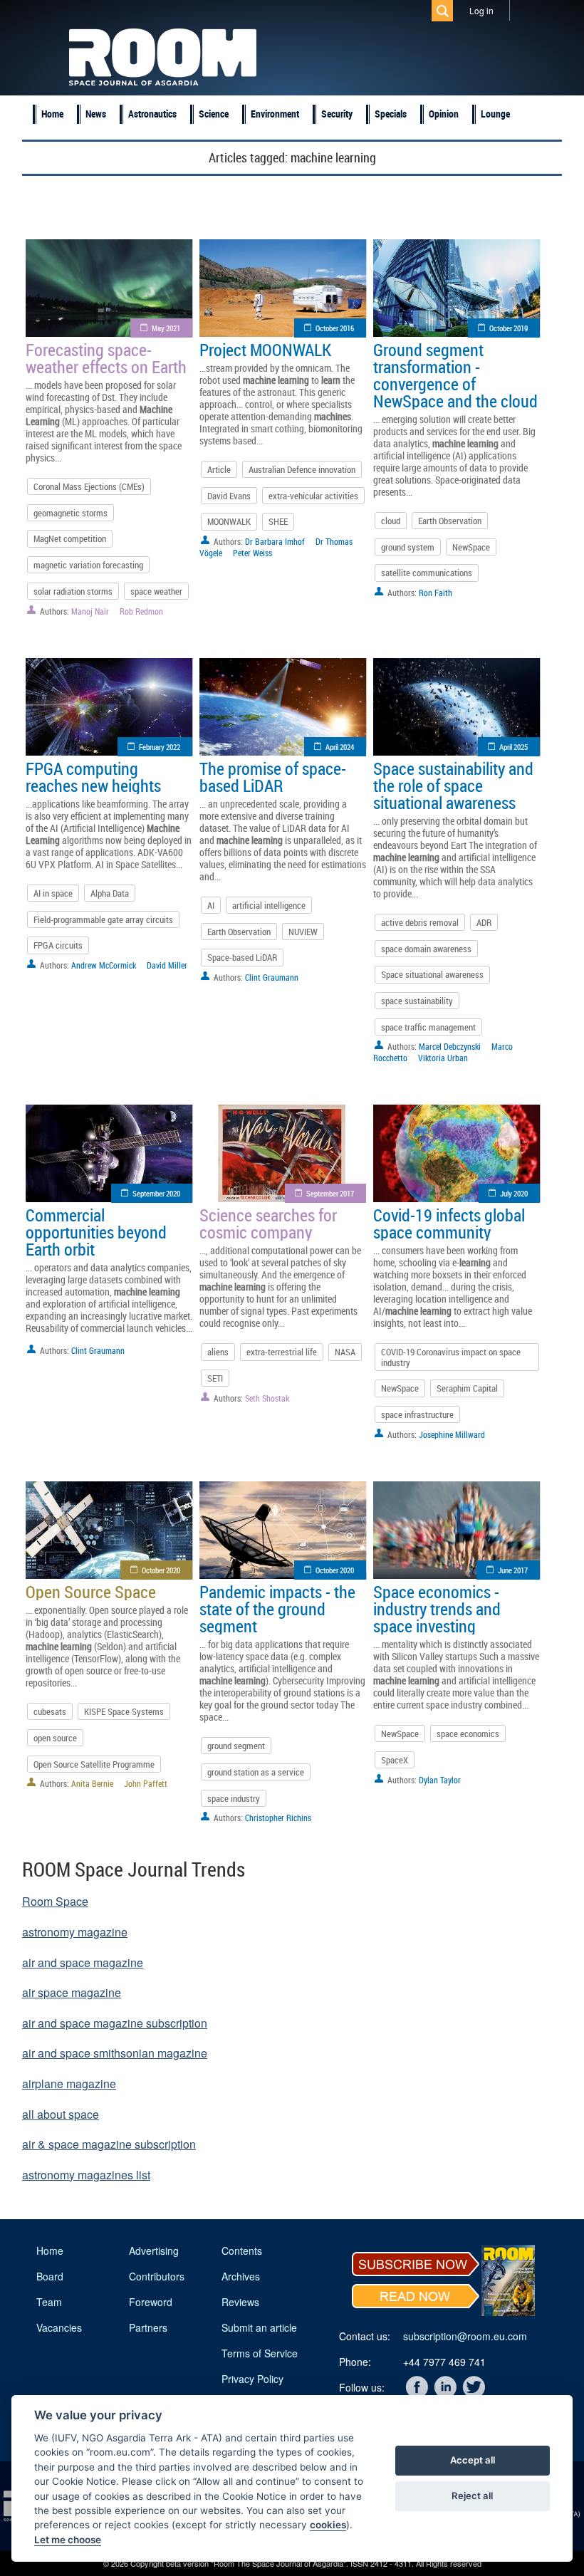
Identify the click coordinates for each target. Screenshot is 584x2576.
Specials (391, 114)
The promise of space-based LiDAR (273, 777)
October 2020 (161, 1570)
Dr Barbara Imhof (275, 541)
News (96, 114)
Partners (148, 2327)
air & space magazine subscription (109, 2144)
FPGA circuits (58, 945)
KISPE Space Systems (124, 1711)
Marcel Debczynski (450, 1046)
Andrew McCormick (104, 965)
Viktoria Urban (443, 1058)
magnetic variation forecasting (88, 565)
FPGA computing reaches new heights (93, 777)
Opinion (444, 114)
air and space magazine (83, 1962)
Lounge (495, 114)
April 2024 (340, 747)
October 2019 (509, 328)
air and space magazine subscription (115, 2023)
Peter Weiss (252, 553)
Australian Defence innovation (302, 469)
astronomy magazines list (86, 2175)
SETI (215, 1378)
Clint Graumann (272, 977)
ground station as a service (256, 1772)
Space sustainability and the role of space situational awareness (453, 786)
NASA (345, 1352)
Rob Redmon (141, 611)
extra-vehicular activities (313, 496)
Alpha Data (110, 893)
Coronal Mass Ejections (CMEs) (89, 486)
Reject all (472, 2496)
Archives (241, 2276)
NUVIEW (303, 932)
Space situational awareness (432, 974)
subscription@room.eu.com (465, 2336)
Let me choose (68, 2540)
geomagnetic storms (71, 513)
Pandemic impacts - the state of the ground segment (277, 1609)
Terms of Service (260, 2353)
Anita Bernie (92, 1783)
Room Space (55, 1901)
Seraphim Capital (467, 1388)
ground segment (236, 1746)
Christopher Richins (278, 1818)
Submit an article (259, 2327)
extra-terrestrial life (282, 1352)
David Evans (229, 496)
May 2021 (166, 328)
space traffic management (428, 1027)
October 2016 (335, 328)
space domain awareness (426, 949)
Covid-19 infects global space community (449, 1224)
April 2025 (513, 747)
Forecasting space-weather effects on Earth (106, 358)
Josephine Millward (452, 1434)
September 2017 (330, 1193)
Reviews (240, 2302)
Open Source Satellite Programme (94, 1764)
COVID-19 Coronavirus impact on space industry (451, 1357)
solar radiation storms (73, 591)
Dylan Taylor (440, 1780)
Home (52, 114)
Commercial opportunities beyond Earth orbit (96, 1232)
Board (50, 2276)
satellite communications (427, 573)
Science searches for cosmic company (268, 1224)
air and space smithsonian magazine (115, 2053)
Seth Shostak (267, 1398)
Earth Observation (450, 521)
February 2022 (160, 747)
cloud (391, 521)
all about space (61, 2114)
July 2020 (514, 1193)
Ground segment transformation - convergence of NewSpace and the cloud (455, 375)
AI (211, 905)
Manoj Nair (90, 611)
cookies (328, 2525)
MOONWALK (229, 521)
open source (55, 1738)
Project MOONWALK (265, 350)
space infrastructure (417, 1414)
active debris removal (420, 922)
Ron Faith (436, 593)
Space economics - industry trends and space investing (437, 1609)
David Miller (167, 965)
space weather (156, 591)
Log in (481, 10)
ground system (408, 547)
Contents (242, 2251)
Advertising (154, 2251)
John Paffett (146, 1783)
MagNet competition (70, 538)
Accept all (473, 2460)
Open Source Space (91, 1592)
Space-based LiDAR (242, 957)
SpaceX (395, 1760)
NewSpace (471, 547)
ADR (484, 922)
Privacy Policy (252, 2379)
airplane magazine (69, 2084)
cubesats (50, 1711)
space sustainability (417, 1001)
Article (219, 469)
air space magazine (72, 1992)
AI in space (53, 893)
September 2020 (156, 1193)
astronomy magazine (75, 1932)
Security (337, 114)
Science (214, 114)
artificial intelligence (269, 905)
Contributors (157, 2276)
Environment (275, 114)
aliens (218, 1352)
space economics (468, 1733)
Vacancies (59, 2327)
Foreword (151, 2302)
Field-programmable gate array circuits (103, 919)
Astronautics (152, 114)
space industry (234, 1798)
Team (49, 2302)
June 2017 (513, 1570)
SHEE (278, 521)
